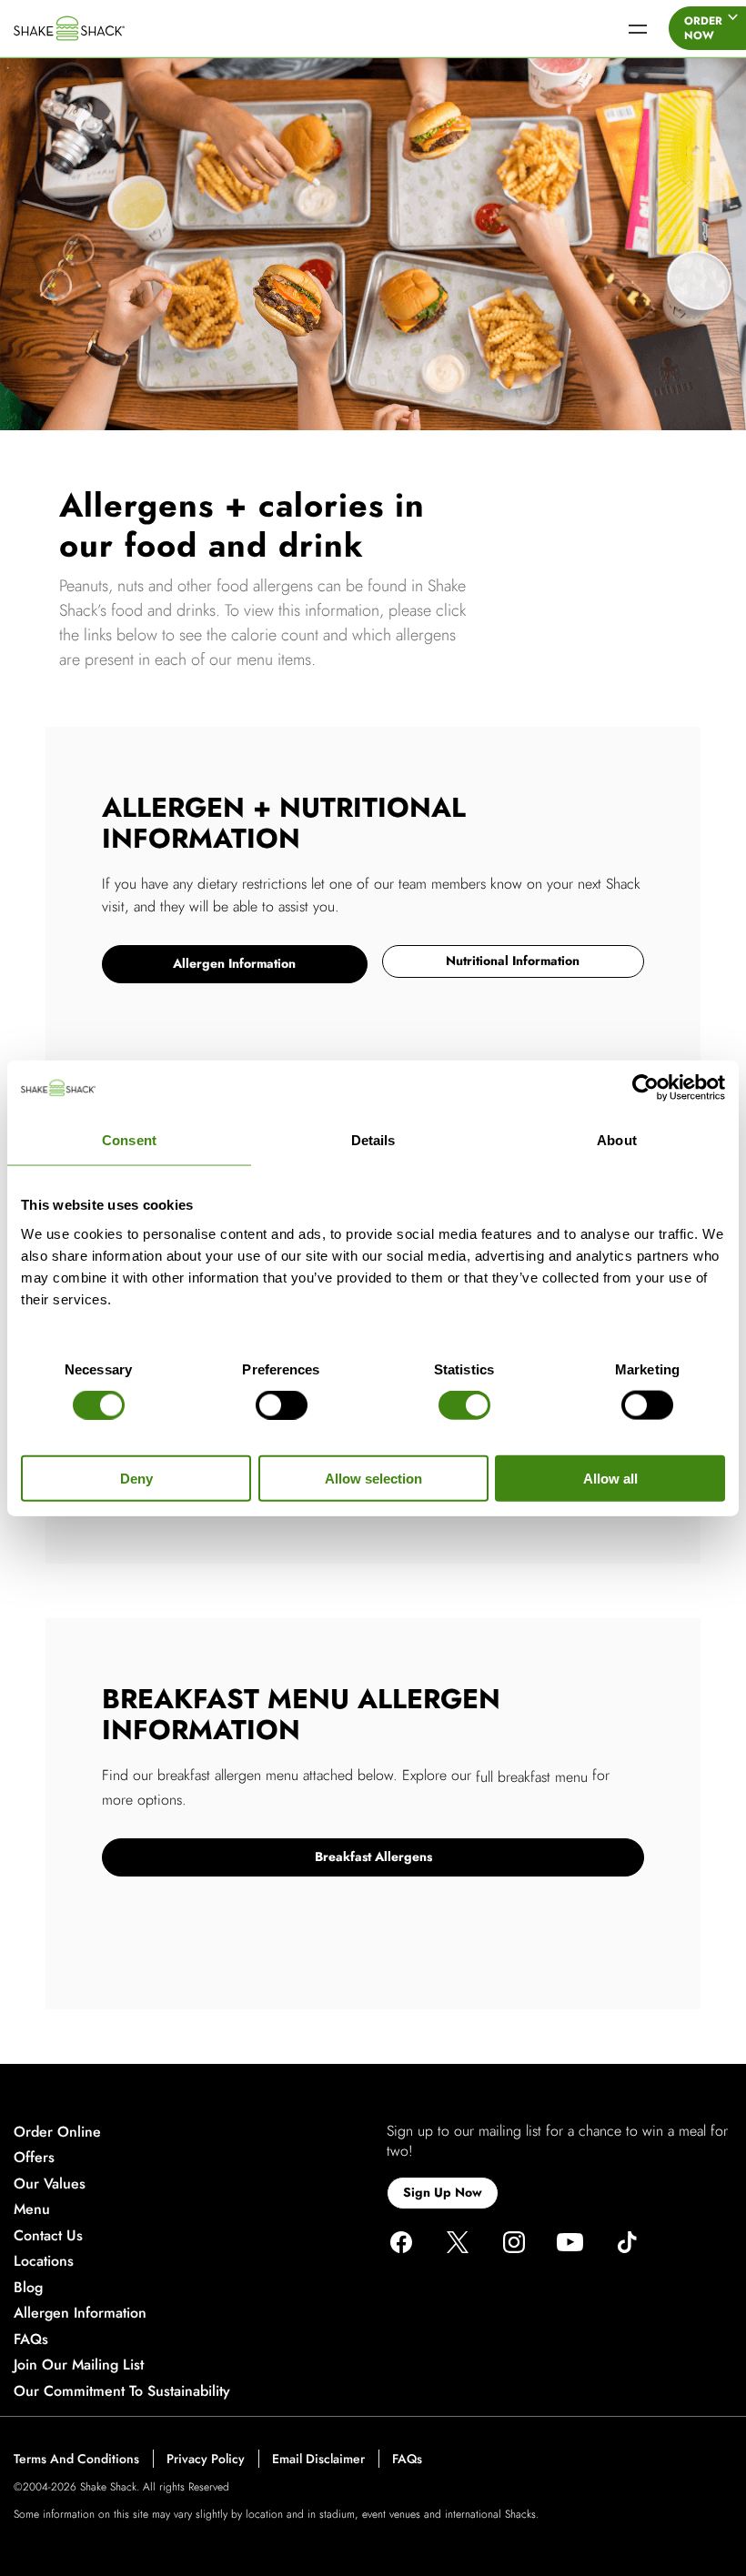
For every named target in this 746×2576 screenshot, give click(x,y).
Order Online (57, 2132)
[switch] (282, 1405)
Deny (136, 1478)
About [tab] (617, 1140)
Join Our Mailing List (79, 2365)
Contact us (48, 2235)
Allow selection (373, 1478)
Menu (32, 2210)
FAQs (31, 2339)
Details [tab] (373, 1140)
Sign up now (443, 2192)
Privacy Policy (206, 2460)
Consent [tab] (129, 1140)
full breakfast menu (532, 1777)
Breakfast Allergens (373, 1857)
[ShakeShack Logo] (96, 28)
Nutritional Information (513, 961)
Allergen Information (234, 963)
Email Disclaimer (318, 2460)
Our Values (50, 2184)
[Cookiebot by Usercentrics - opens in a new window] (645, 1088)
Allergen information (80, 2314)
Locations (44, 2262)
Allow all (610, 1478)
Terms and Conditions (76, 2460)
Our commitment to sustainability (122, 2391)
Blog (28, 2287)
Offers (34, 2158)
